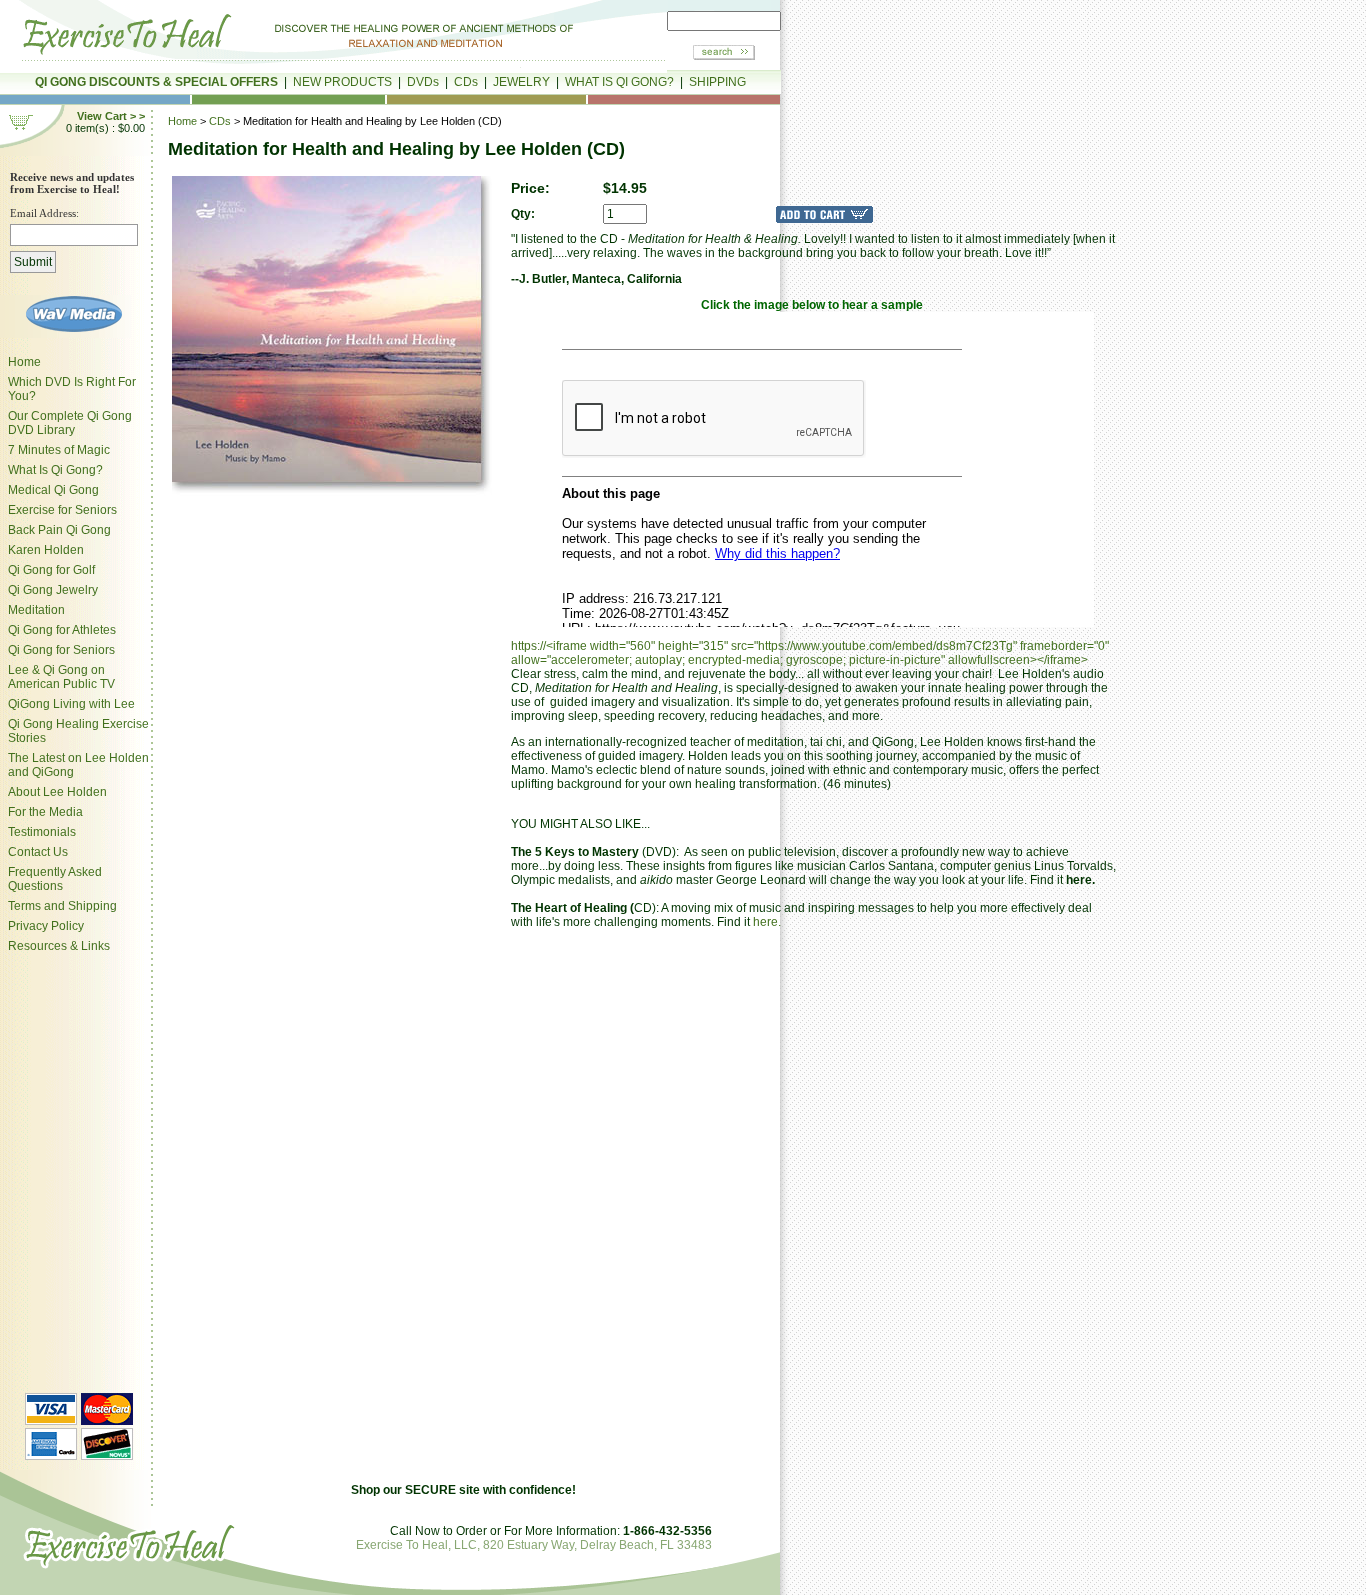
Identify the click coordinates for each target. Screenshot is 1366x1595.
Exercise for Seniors (62, 510)
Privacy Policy (46, 926)
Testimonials (42, 832)
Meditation (36, 610)
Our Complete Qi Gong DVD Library (70, 423)
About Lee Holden (57, 792)
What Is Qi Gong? (55, 470)
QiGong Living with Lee (71, 704)
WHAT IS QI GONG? (619, 82)
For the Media (45, 812)
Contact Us (38, 852)
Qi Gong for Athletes (62, 630)
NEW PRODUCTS (342, 82)
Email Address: (44, 213)
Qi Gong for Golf (51, 570)
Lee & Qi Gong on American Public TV (61, 677)
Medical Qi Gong (53, 490)
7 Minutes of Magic (59, 450)
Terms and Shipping (62, 906)
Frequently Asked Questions (55, 879)
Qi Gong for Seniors (61, 650)
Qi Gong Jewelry (53, 590)
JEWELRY (521, 82)
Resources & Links (59, 946)
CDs (466, 82)
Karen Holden (46, 550)
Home (24, 362)
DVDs (423, 82)
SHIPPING (717, 82)
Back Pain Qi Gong (59, 530)
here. (767, 922)
